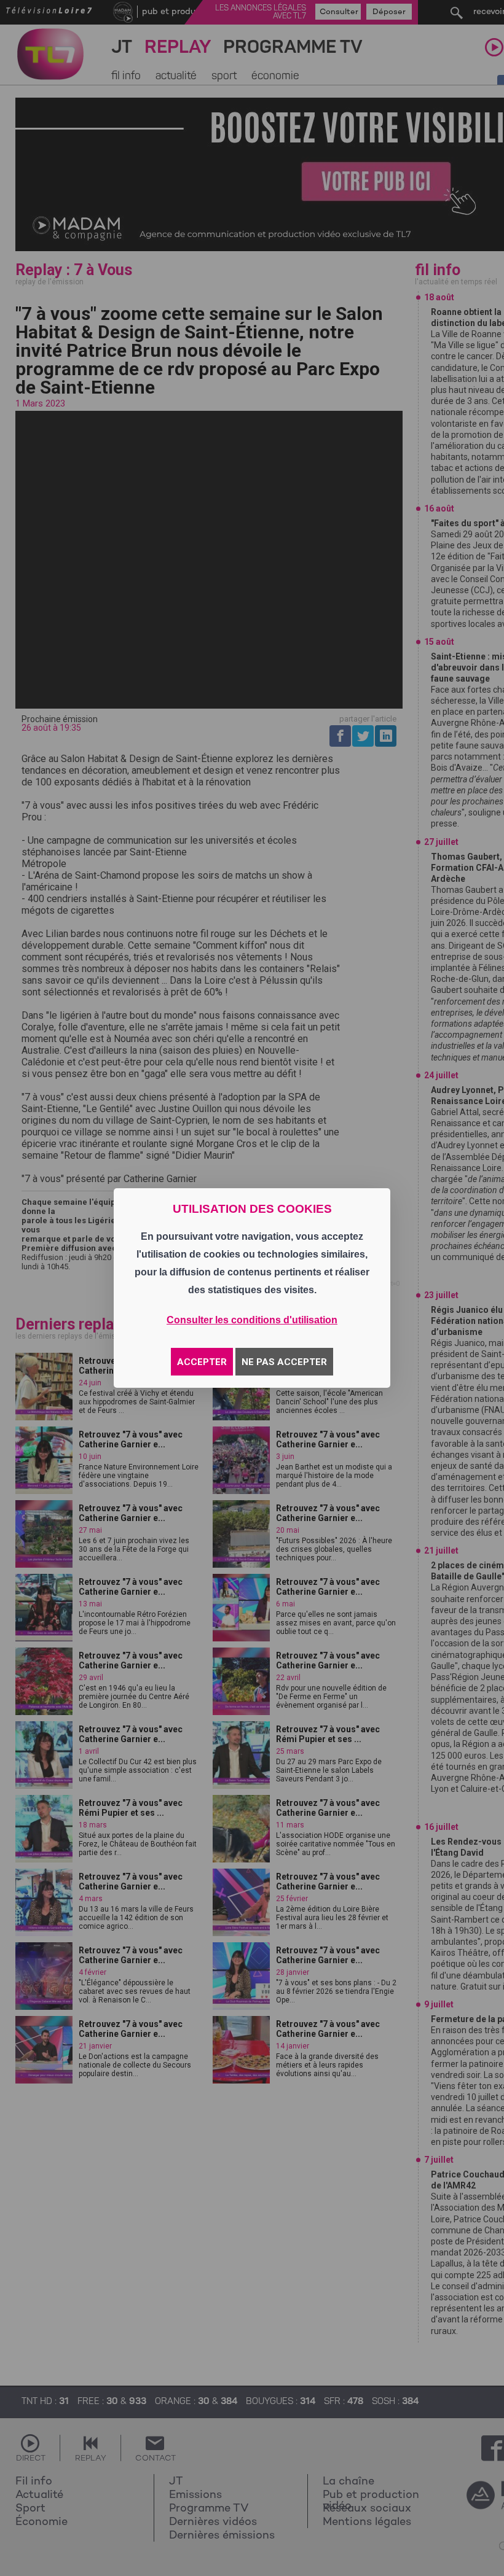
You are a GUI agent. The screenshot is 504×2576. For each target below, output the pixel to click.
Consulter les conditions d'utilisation (252, 1320)
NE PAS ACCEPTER (284, 1362)
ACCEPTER (202, 1362)
